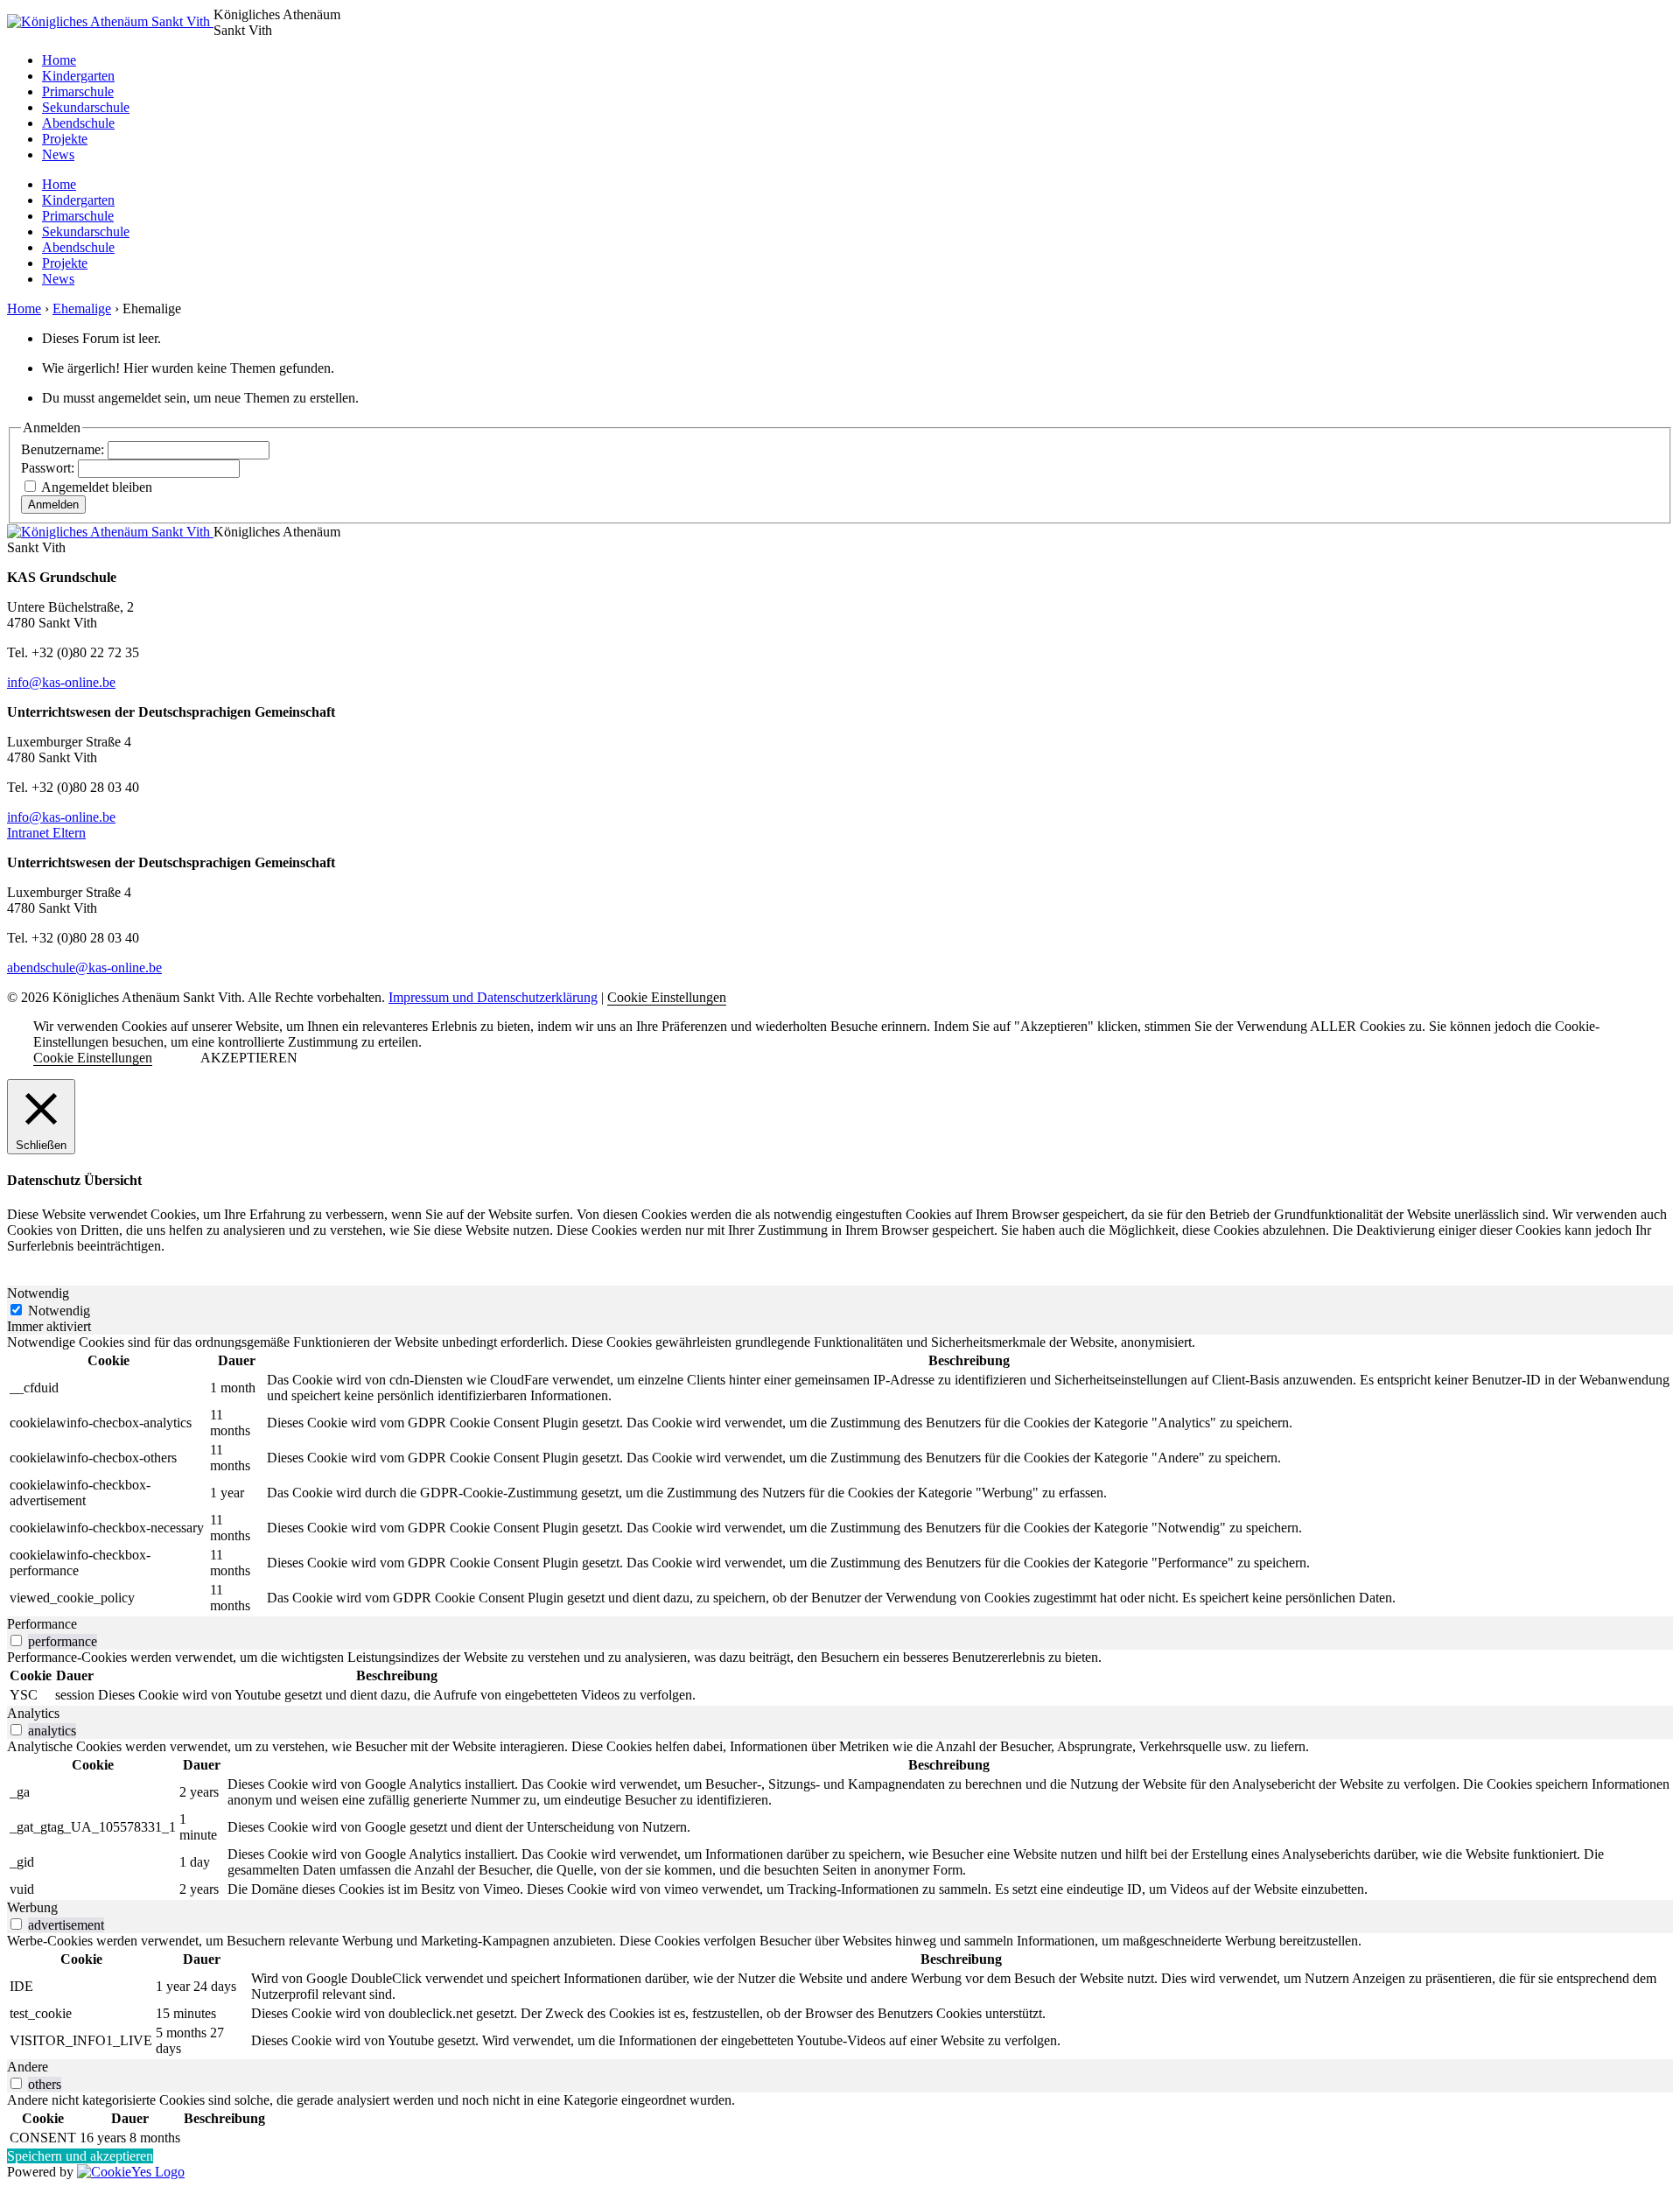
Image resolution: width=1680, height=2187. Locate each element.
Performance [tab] (42, 1624)
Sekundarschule (86, 107)
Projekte (65, 139)
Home (59, 60)
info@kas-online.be (61, 682)
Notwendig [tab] (38, 1293)
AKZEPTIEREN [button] (249, 1058)
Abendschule (78, 123)
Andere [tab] (28, 2067)
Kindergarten (78, 76)
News (58, 154)
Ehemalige (82, 308)
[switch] (16, 1640)
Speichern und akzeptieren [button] (80, 2156)
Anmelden (53, 505)
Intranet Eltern (46, 833)
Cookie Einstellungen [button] (667, 997)
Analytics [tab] (33, 1713)
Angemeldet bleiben (97, 487)
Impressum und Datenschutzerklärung (493, 997)
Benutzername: (64, 449)
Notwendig (59, 1311)
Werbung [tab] (32, 1907)
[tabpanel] (840, 1476)
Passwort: (49, 468)
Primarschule (78, 91)
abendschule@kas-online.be (84, 967)
